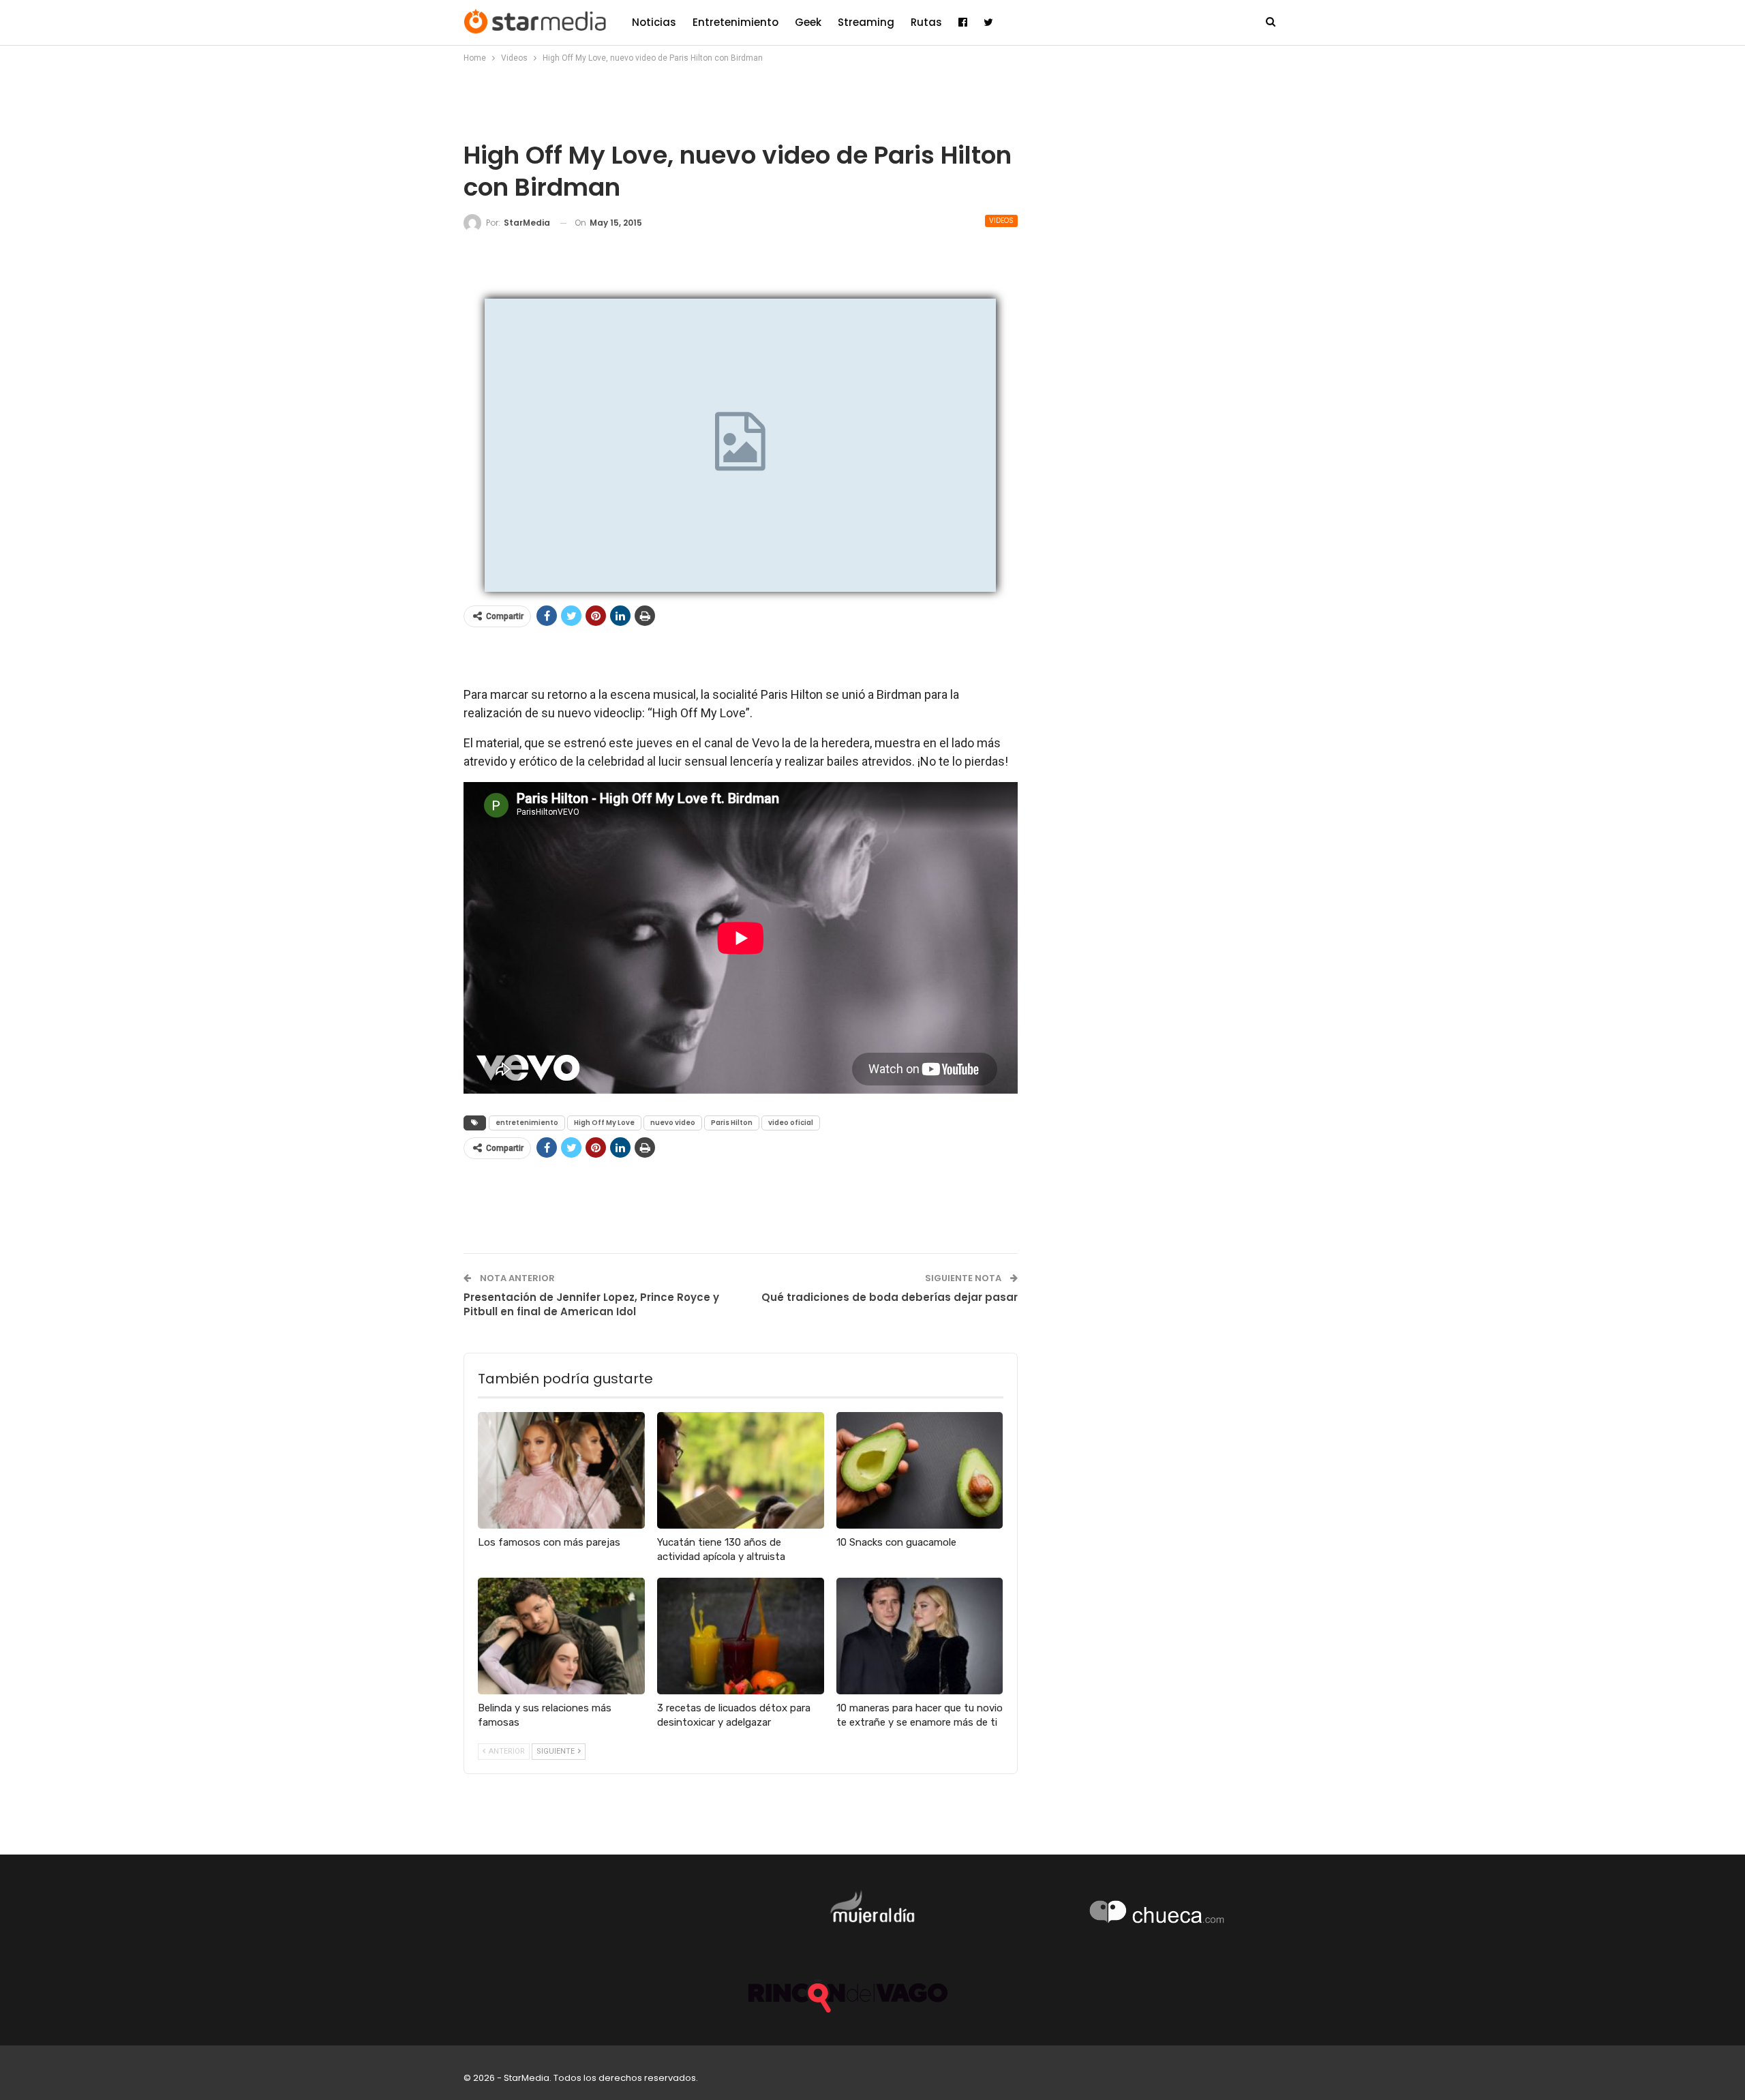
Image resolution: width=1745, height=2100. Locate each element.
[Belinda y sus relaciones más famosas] (561, 1636)
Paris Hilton (732, 1123)
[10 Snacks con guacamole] (920, 1470)
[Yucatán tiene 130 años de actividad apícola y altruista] (741, 1470)
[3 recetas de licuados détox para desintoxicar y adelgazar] (741, 1636)
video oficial (791, 1123)
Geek (808, 22)
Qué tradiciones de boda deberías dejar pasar (890, 1297)
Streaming (866, 22)
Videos (1001, 221)
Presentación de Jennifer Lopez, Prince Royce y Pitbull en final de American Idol (591, 1304)
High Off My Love (604, 1123)
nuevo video (673, 1123)
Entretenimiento (735, 22)
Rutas (926, 22)
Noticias (654, 22)
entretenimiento (527, 1123)
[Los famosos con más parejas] (561, 1470)
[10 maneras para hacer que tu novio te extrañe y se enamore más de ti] (920, 1636)
